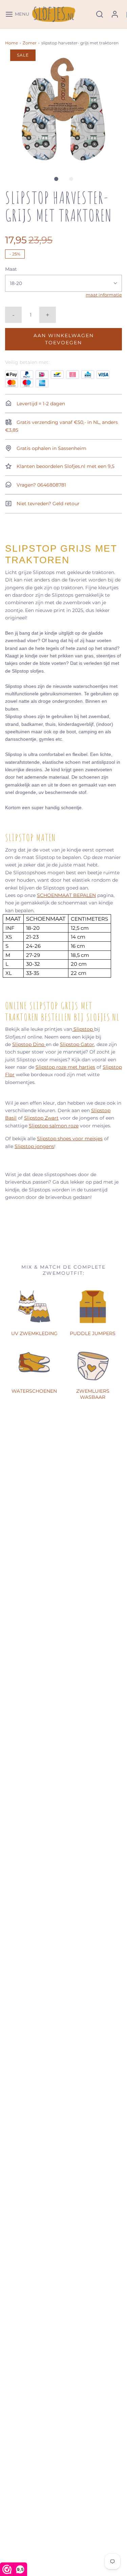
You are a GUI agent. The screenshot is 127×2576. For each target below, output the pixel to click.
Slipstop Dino (29, 1044)
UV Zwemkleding (34, 1333)
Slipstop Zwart (41, 1118)
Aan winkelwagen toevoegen (64, 339)
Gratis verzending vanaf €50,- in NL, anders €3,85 (61, 426)
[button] (63, 108)
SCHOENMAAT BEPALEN (66, 895)
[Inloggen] (115, 14)
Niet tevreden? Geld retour (47, 504)
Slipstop (83, 1029)
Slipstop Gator (77, 1044)
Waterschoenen (34, 1391)
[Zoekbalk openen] (100, 14)
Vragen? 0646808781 (41, 485)
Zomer (30, 43)
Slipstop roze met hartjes (65, 1067)
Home (12, 43)
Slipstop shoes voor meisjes (70, 1139)
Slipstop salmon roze (54, 1126)
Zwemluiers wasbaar (93, 1394)
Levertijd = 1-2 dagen (40, 404)
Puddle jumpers (93, 1333)
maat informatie (104, 295)
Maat (11, 269)
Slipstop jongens (34, 1146)
